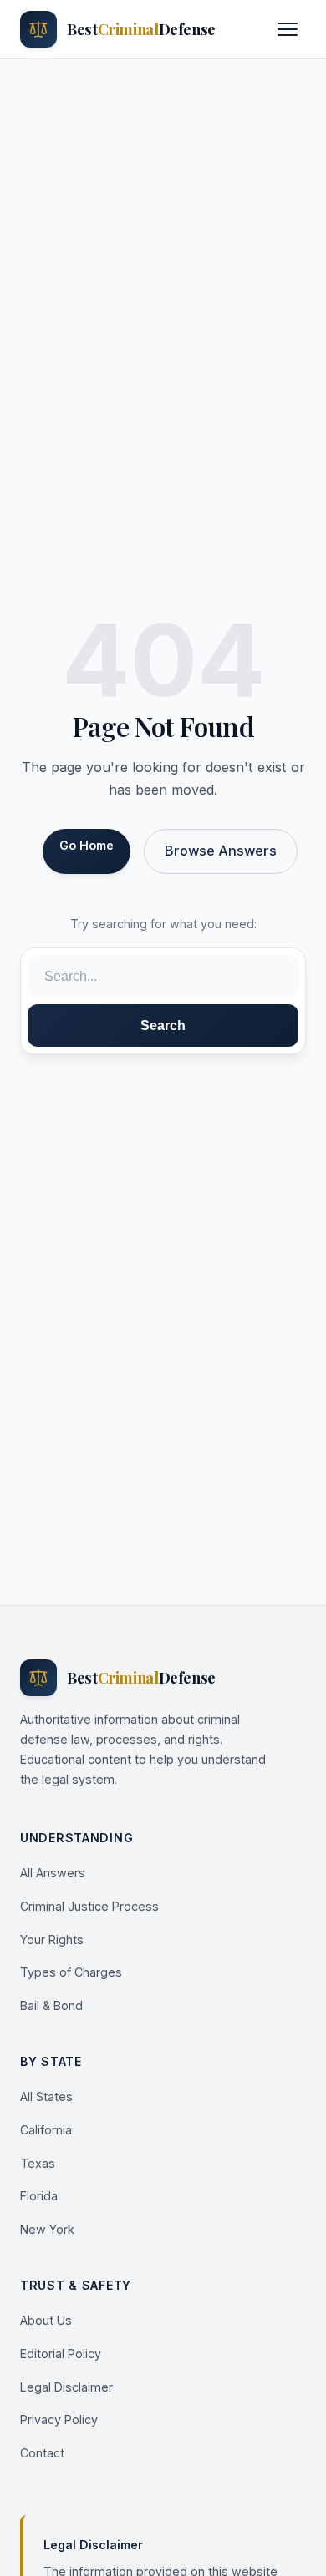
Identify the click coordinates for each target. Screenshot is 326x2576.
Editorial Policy (61, 2354)
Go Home (87, 845)
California (46, 2130)
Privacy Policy (59, 2419)
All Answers (53, 1873)
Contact (42, 2453)
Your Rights (52, 1940)
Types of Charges (71, 1972)
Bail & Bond (51, 2005)
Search (163, 1025)
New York (47, 2229)
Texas (38, 2163)
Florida (39, 2196)
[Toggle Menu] (288, 29)
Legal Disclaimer (66, 2387)
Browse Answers (221, 851)
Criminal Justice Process (89, 1906)
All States (46, 2096)
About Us (46, 2320)
